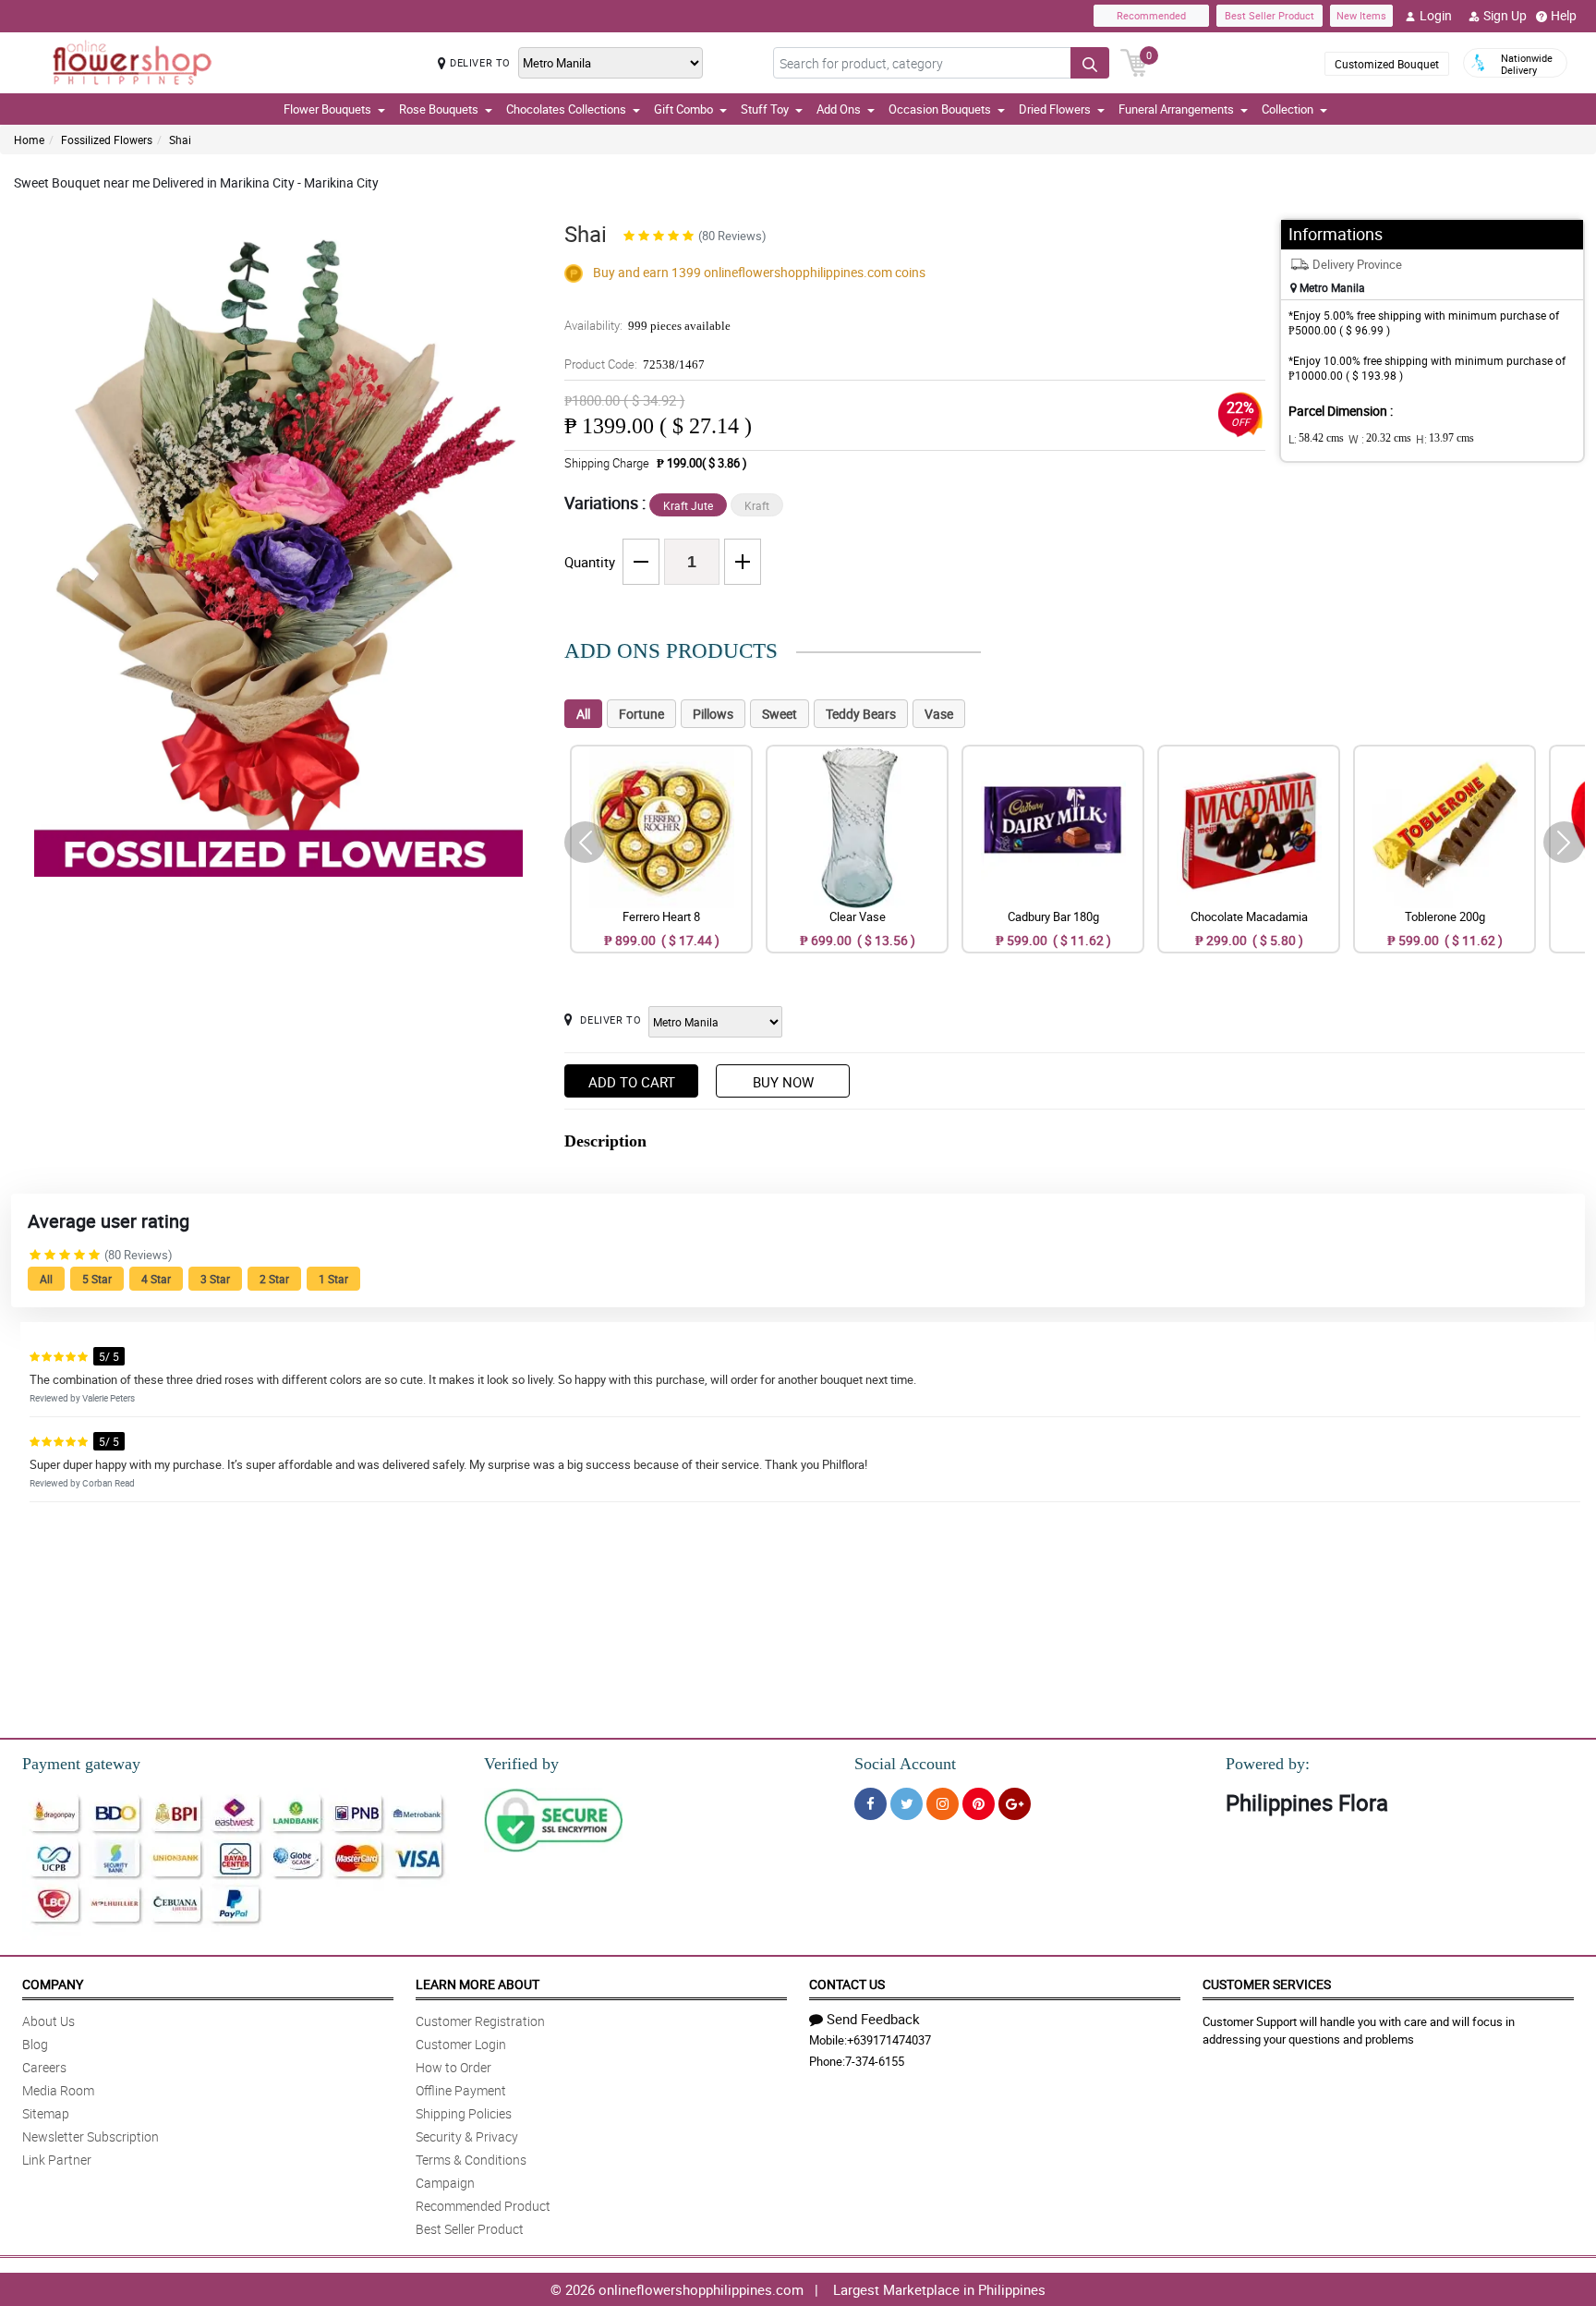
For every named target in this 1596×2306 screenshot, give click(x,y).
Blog (35, 2044)
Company (53, 1984)
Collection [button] (1288, 109)
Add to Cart (632, 1082)
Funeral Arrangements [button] (1176, 109)
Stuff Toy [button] (765, 109)
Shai (180, 140)
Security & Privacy (467, 2136)
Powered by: (1268, 1764)
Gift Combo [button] (683, 109)
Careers (44, 2067)
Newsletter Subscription (91, 2136)
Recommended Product (483, 2206)
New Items (1361, 15)
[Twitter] (907, 1804)
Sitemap (46, 2113)
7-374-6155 (875, 2061)
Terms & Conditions (471, 2160)
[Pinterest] (979, 1804)
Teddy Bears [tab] (861, 714)
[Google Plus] (1015, 1804)
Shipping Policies (464, 2113)
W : (1380, 439)
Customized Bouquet (1387, 64)
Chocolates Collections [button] (566, 109)
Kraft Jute (688, 505)
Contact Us (847, 1984)
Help (1564, 15)
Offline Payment (461, 2090)
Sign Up (1505, 15)
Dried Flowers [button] (1055, 109)
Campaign (445, 2183)
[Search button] (1090, 63)
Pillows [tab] (713, 714)
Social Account (905, 1764)
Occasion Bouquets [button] (940, 109)
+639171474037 (889, 2040)
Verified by (521, 1764)
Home (29, 140)
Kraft (757, 505)
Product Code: (635, 364)
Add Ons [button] (839, 109)
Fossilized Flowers (107, 140)
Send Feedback (873, 2019)
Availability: (647, 325)
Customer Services (1267, 1984)
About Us (48, 2021)
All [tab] (583, 714)
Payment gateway (81, 1764)
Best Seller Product (1270, 15)
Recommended (1151, 15)
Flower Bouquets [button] (327, 109)
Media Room (58, 2090)
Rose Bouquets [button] (439, 109)
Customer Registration (480, 2021)
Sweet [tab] (780, 714)
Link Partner (57, 2160)
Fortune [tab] (641, 714)
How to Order (453, 2067)
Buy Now (783, 1082)
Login (1436, 15)
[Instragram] (943, 1804)
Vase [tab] (939, 714)
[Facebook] (871, 1804)
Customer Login (461, 2044)
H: (1445, 439)
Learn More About (478, 1984)
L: (1316, 439)
